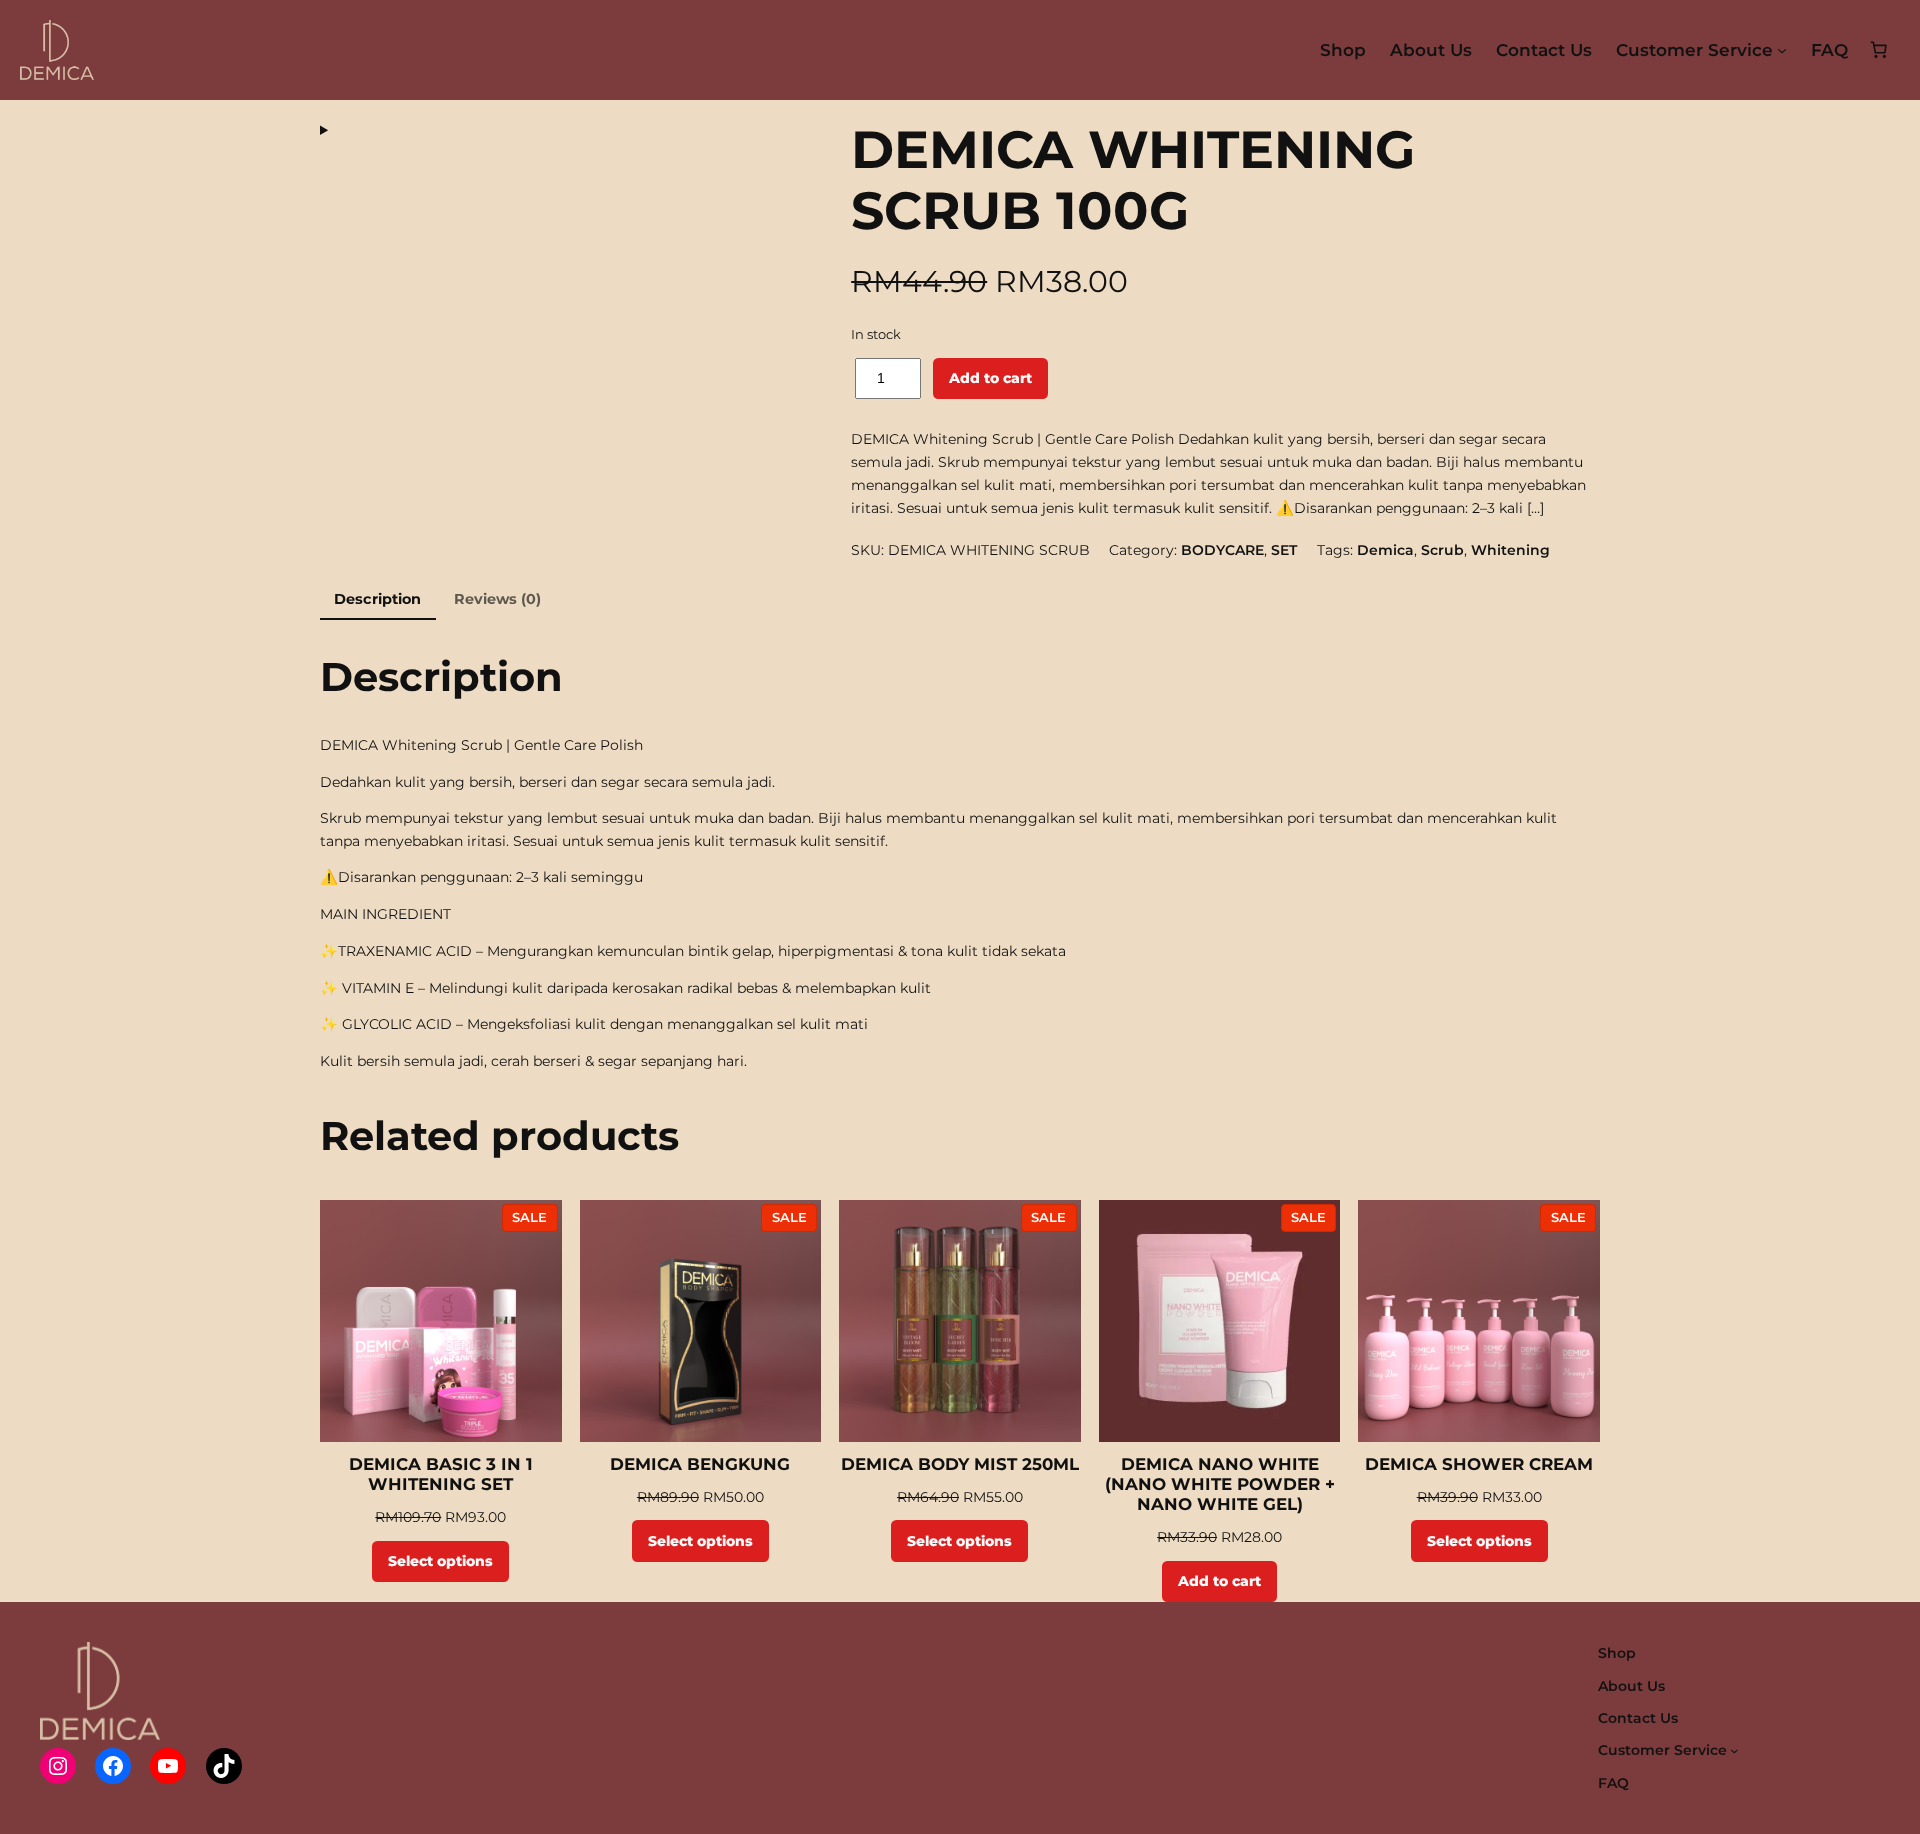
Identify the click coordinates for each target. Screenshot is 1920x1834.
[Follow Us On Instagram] (58, 1766)
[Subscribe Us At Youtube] (168, 1766)
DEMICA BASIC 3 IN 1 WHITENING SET (441, 1474)
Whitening (1510, 550)
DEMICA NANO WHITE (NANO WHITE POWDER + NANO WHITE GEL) (1220, 1484)
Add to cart (990, 378)
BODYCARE (1222, 550)
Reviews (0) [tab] (497, 599)
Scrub (1442, 550)
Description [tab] (377, 599)
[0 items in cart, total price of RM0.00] (1879, 50)
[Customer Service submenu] (1782, 50)
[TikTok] (224, 1766)
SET (1284, 550)
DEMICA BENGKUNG (700, 1464)
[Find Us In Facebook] (113, 1766)
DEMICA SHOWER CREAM (1479, 1464)
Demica (1385, 550)
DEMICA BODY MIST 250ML (960, 1464)
